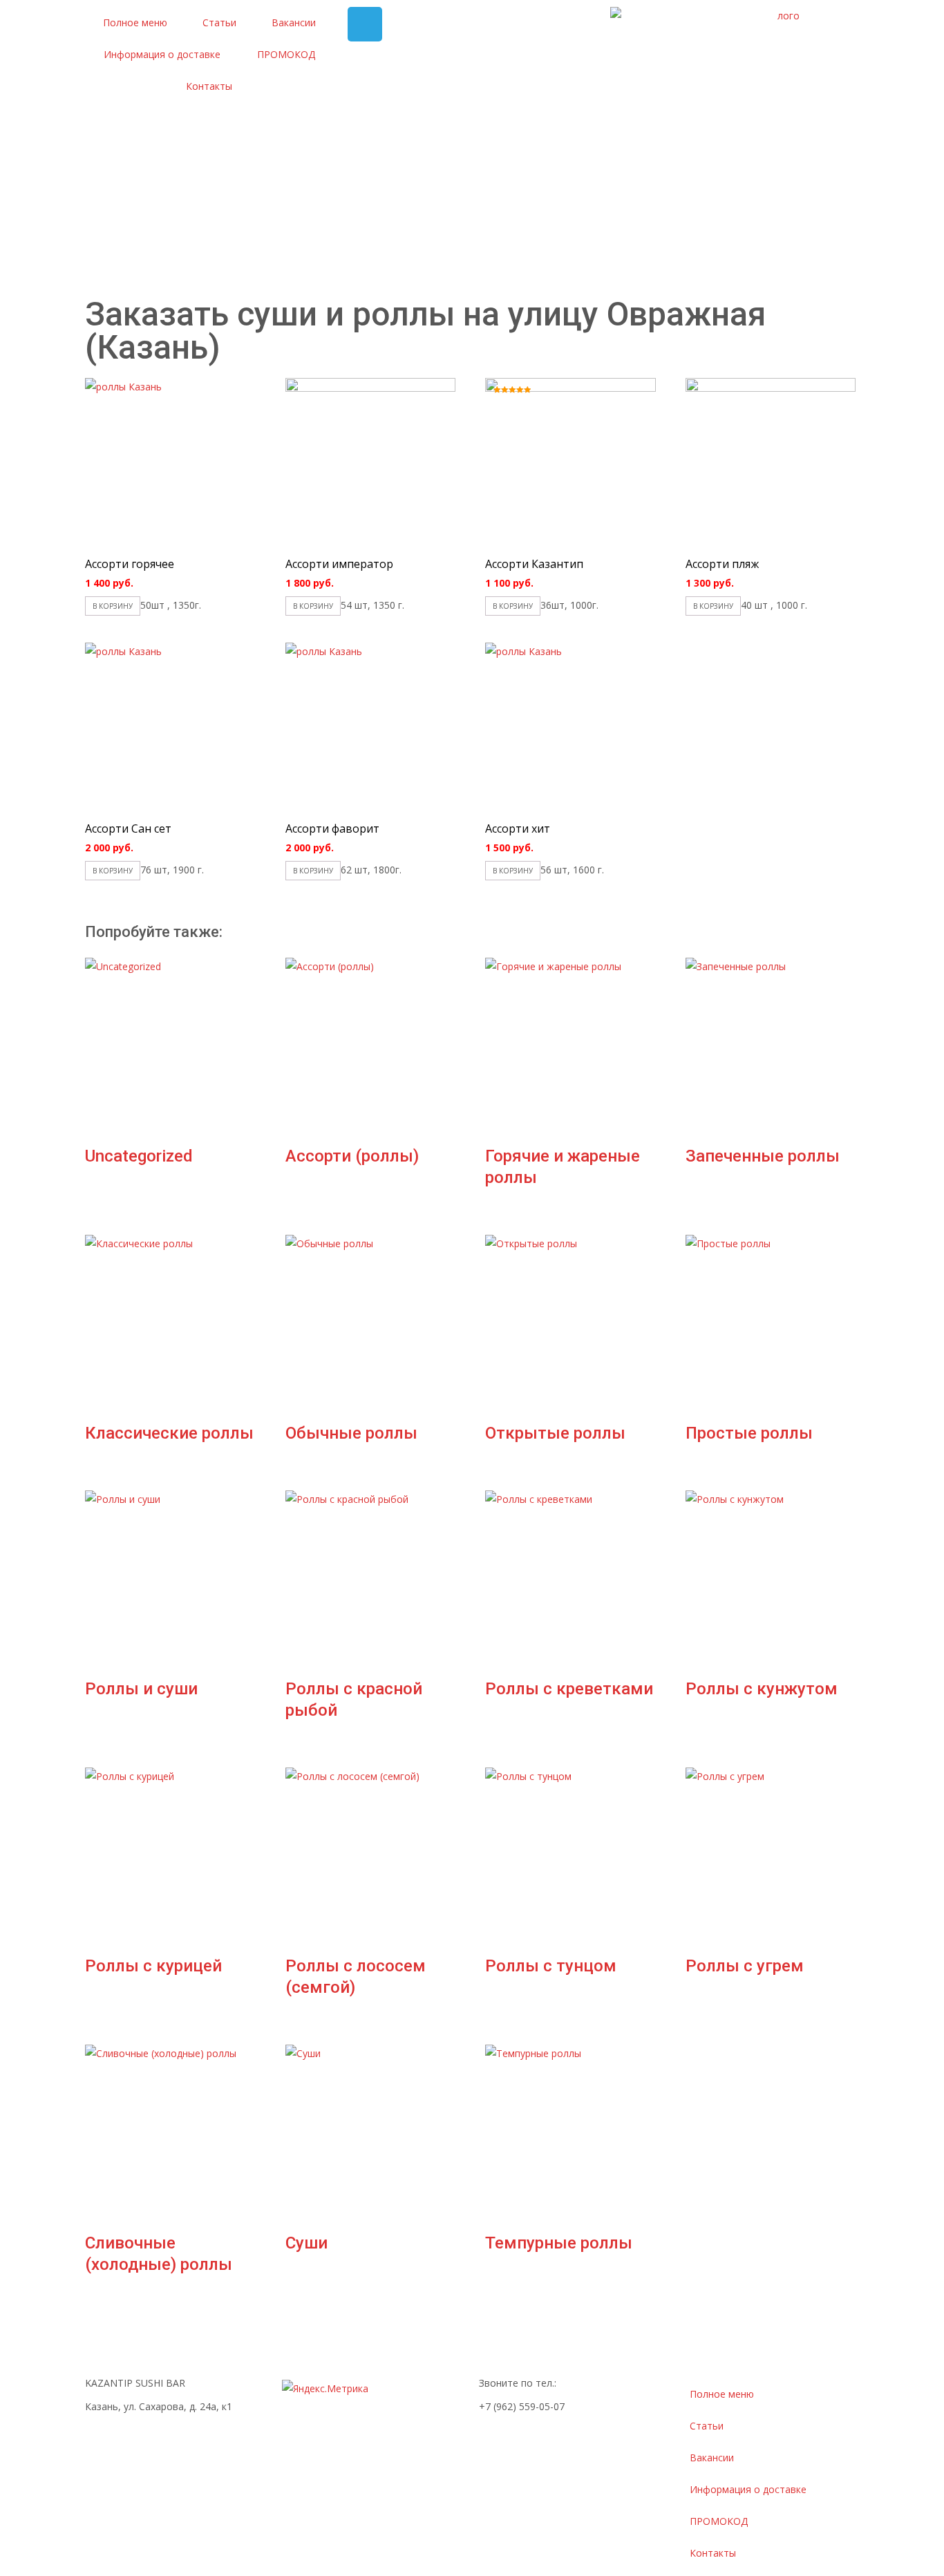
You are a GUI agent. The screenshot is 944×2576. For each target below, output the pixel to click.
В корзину (113, 606)
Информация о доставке (162, 54)
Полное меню (135, 22)
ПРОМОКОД (286, 54)
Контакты (209, 86)
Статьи (219, 22)
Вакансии (294, 22)
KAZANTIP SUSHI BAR (135, 2383)
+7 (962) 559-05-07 (522, 2406)
